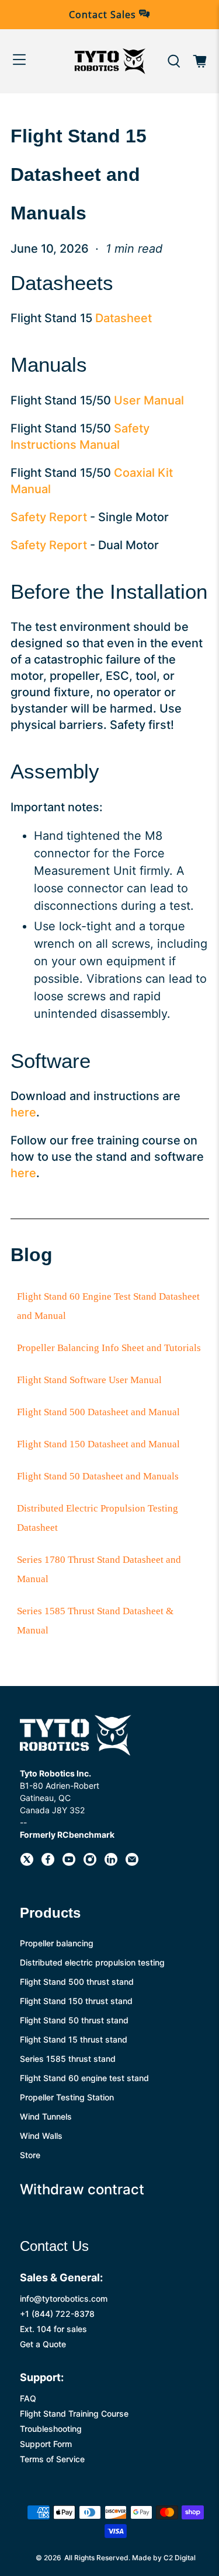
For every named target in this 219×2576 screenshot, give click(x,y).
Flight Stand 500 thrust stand (77, 1982)
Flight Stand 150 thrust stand (76, 2001)
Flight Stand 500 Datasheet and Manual (98, 1412)
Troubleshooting (51, 2429)
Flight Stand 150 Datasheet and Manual (98, 1444)
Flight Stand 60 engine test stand (84, 2078)
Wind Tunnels (46, 2116)
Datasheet (124, 318)
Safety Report (49, 517)
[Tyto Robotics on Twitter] (27, 1863)
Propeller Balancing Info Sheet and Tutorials (109, 1348)
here (23, 1112)
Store (30, 2155)
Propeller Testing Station (67, 2097)
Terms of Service (52, 2459)
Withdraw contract (82, 2189)
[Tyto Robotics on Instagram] (90, 1863)
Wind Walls (41, 2136)
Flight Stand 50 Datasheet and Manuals (98, 1476)
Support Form (46, 2444)
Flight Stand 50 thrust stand (74, 2020)
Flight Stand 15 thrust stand (74, 2039)
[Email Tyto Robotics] (132, 1863)
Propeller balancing (57, 1943)
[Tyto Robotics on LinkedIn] (111, 1863)
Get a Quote (43, 2344)
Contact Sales (104, 15)
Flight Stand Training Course (74, 2413)
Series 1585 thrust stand (68, 2059)
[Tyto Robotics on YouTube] (69, 1863)
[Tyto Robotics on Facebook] (48, 1863)
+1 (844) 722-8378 (57, 2314)
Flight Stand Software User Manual (89, 1380)
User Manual (149, 400)
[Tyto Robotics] (110, 61)
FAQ (28, 2398)
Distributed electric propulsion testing (92, 1962)
